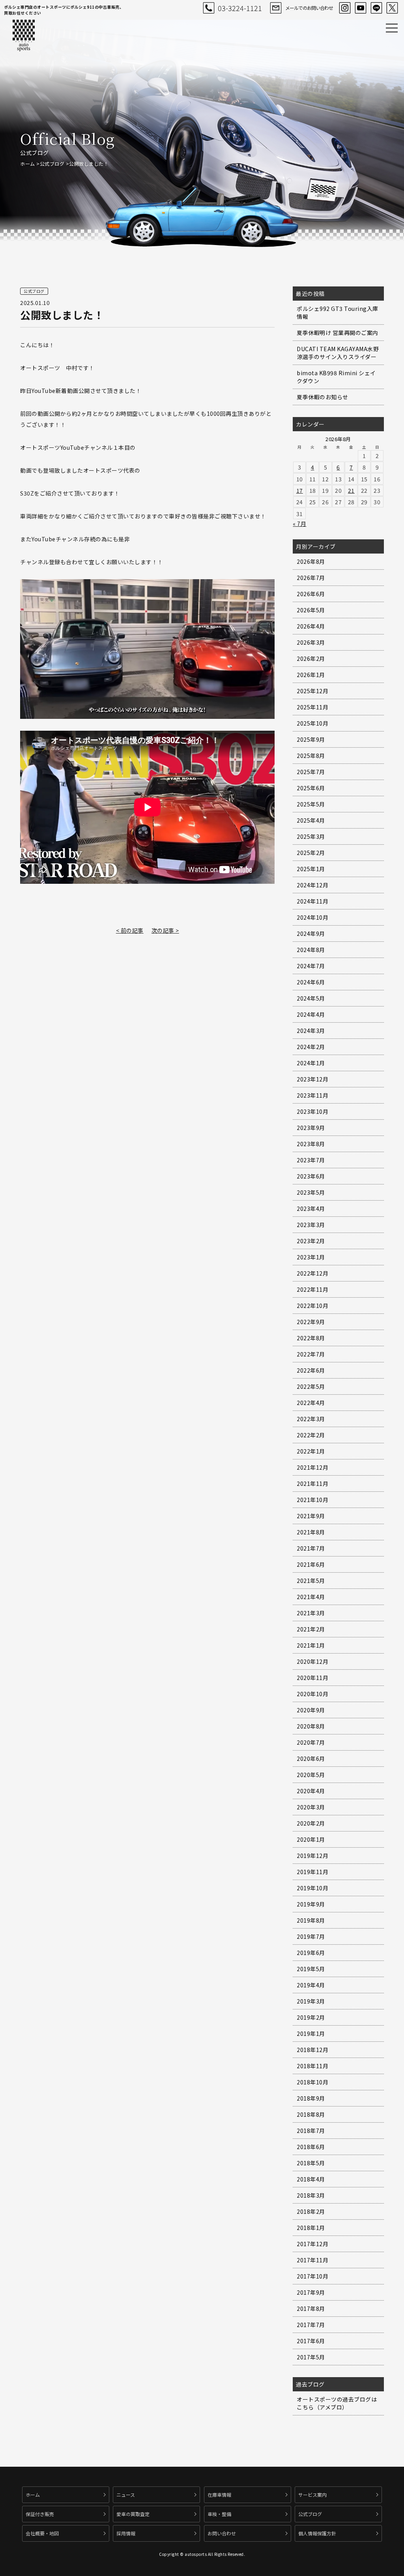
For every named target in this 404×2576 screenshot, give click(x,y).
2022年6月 (311, 1370)
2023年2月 (311, 1241)
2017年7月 (311, 2325)
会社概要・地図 (42, 2533)
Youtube (361, 8)
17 (300, 490)
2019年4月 (311, 1985)
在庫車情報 (219, 2495)
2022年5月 (311, 1386)
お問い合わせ (222, 2533)
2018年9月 (311, 2098)
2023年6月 (311, 1176)
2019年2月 (311, 2017)
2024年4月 (311, 1014)
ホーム (28, 164)
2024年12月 (312, 885)
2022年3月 (311, 1419)
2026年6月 (311, 594)
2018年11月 (312, 2066)
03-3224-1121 (240, 8)
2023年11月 (312, 1095)
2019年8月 (311, 1920)
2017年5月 (311, 2357)
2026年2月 (311, 658)
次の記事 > (165, 930)
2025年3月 (311, 836)
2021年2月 (311, 1629)
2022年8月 (311, 1338)
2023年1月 (311, 1257)
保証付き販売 (40, 2514)
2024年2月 (311, 1047)
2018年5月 (311, 2163)
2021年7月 (311, 1548)
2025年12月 (312, 691)
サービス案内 (312, 2495)
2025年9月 (311, 739)
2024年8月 (311, 950)
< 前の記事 (130, 930)
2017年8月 (311, 2308)
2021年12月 (312, 1467)
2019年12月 (312, 1856)
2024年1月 (311, 1063)
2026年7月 (311, 578)
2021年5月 (311, 1581)
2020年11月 (312, 1678)
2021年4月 (311, 1597)
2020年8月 (311, 1726)
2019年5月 (311, 1969)
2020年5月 (311, 1775)
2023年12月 (312, 1079)
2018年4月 (311, 2179)
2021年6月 (311, 1564)
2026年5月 (311, 610)
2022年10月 (312, 1306)
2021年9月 (311, 1516)
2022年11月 (312, 1289)
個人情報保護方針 (317, 2533)
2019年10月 (312, 1888)
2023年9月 (311, 1128)
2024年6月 (311, 982)
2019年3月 (311, 2001)
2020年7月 (311, 1742)
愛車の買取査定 (133, 2514)
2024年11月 (312, 901)
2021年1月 (311, 1645)
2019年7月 (311, 1936)
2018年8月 (311, 2114)
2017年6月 (311, 2341)
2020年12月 (312, 1661)
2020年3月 (311, 1807)
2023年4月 (311, 1208)
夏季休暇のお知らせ (323, 397)
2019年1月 (311, 2033)
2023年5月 (311, 1192)
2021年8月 (311, 1532)
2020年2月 (311, 1823)
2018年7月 (311, 2131)
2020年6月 (311, 1758)
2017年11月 (312, 2260)
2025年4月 (311, 820)
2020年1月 (311, 1839)
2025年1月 (311, 869)
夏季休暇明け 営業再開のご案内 (338, 333)
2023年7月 (311, 1160)
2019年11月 (312, 1872)
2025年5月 (311, 804)
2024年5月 (311, 998)
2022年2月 (311, 1435)
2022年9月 (311, 1322)
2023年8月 (311, 1144)
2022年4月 (311, 1403)
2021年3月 (311, 1613)
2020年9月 (311, 1710)
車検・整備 (219, 2514)
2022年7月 (311, 1354)
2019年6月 (311, 1953)
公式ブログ (52, 164)
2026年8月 (311, 561)
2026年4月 (311, 626)
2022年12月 (312, 1273)
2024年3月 (311, 1031)
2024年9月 (311, 933)
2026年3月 (311, 642)
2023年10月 (312, 1111)
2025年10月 (312, 723)
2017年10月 (312, 2276)
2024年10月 (312, 917)
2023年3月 (311, 1225)
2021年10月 (312, 1500)
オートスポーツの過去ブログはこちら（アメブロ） (337, 2403)
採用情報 (126, 2533)
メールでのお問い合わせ (309, 8)
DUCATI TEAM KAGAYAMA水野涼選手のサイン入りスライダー (338, 353)
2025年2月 (311, 853)
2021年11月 (312, 1483)
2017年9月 (311, 2292)
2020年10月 (312, 1694)
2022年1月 (311, 1451)
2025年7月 (311, 772)
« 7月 (299, 524)
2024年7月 (311, 966)
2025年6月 (311, 788)
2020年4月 (311, 1791)
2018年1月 (311, 2228)
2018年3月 (311, 2195)
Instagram (345, 8)
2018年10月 (312, 2082)
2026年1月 (311, 675)
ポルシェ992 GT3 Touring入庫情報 (338, 312)
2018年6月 (311, 2147)
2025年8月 (311, 756)
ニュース (126, 2495)
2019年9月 (311, 1904)
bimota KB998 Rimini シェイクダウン (336, 377)
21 (351, 490)
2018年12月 (312, 2050)
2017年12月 (312, 2244)
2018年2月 (311, 2211)
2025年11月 (312, 707)
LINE (376, 8)
